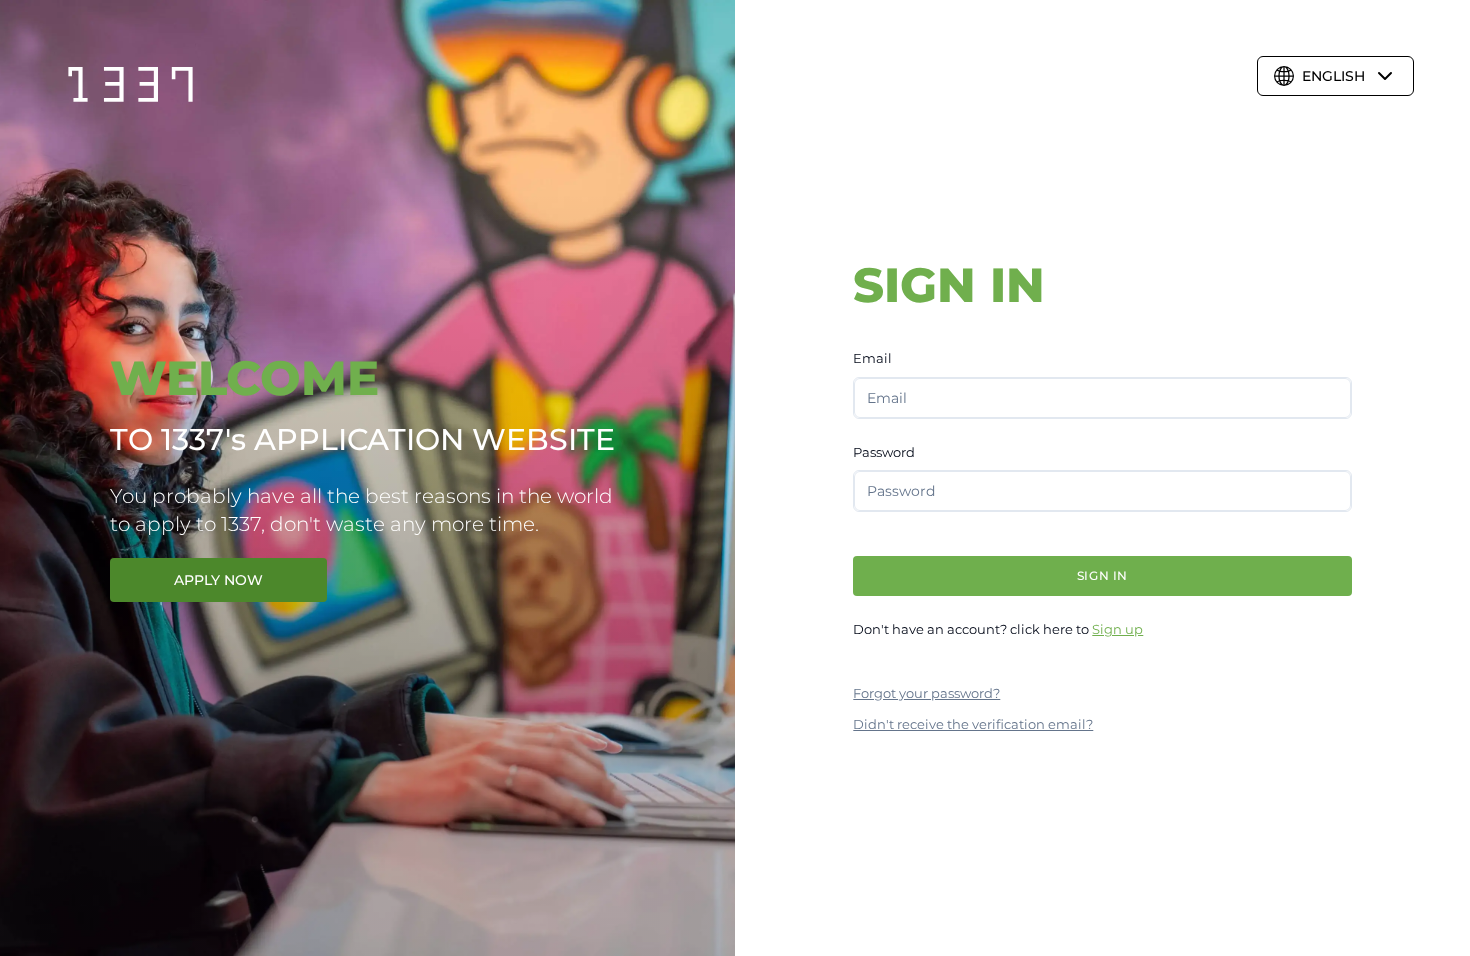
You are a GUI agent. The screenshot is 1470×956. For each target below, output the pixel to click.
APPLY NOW (218, 580)
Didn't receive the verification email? (973, 724)
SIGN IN (1102, 575)
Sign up (1117, 629)
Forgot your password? (926, 693)
